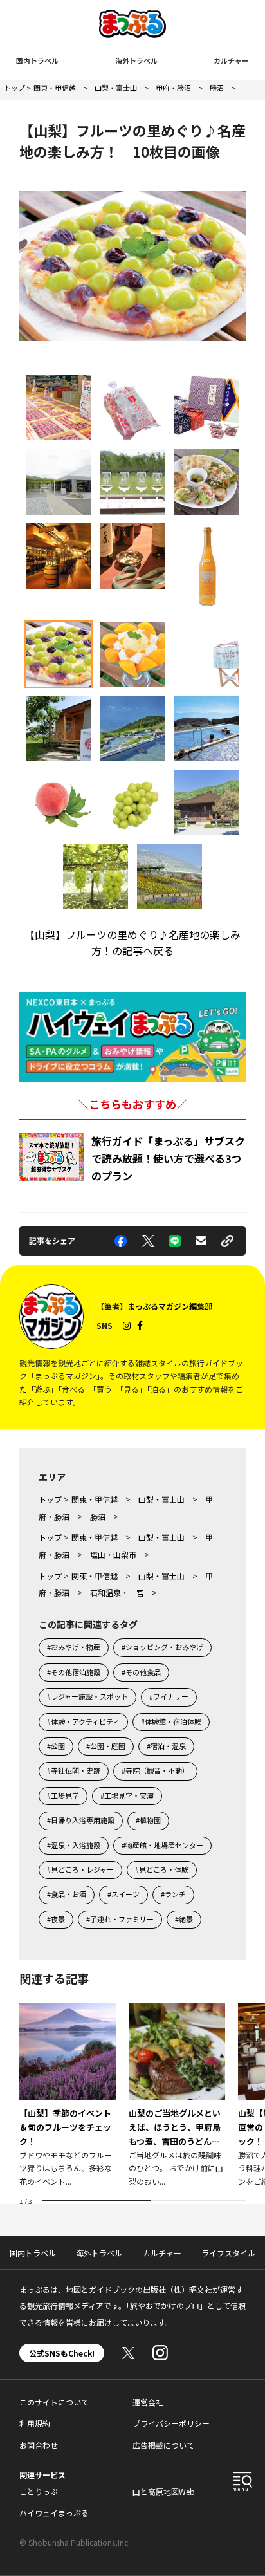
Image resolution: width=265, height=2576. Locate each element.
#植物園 (148, 1820)
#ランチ (173, 1894)
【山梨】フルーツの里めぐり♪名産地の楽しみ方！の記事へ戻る (132, 943)
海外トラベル (136, 60)
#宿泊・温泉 (166, 1746)
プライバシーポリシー (171, 2423)
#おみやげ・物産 (74, 1647)
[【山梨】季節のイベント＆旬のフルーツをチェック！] (68, 2096)
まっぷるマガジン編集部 (170, 1306)
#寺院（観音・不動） (155, 1770)
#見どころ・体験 (162, 1869)
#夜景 (56, 1919)
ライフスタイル (228, 2253)
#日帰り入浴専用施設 (81, 1820)
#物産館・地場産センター (162, 1845)
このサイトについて (54, 2402)
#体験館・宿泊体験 (171, 1721)
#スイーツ (123, 1894)
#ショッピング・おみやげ (162, 1647)
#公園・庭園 (106, 1746)
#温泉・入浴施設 (74, 1845)
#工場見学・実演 (127, 1795)
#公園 (56, 1746)
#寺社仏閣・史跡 (74, 1770)
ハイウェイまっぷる (54, 2513)
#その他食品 (141, 1672)
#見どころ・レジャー (80, 1869)
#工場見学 (63, 1795)
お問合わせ (39, 2445)
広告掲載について (163, 2445)
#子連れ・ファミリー (120, 1919)
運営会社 (148, 2402)
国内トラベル (37, 60)
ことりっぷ (39, 2491)
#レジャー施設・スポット (87, 1696)
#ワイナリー (169, 1696)
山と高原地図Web (164, 2491)
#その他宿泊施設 (74, 1672)
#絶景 (184, 1919)
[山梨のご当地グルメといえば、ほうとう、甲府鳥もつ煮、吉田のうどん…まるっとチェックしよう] (177, 2096)
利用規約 (35, 2423)
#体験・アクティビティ (83, 1721)
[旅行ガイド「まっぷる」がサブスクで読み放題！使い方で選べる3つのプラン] (51, 1157)
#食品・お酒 (67, 1894)
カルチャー (231, 60)
